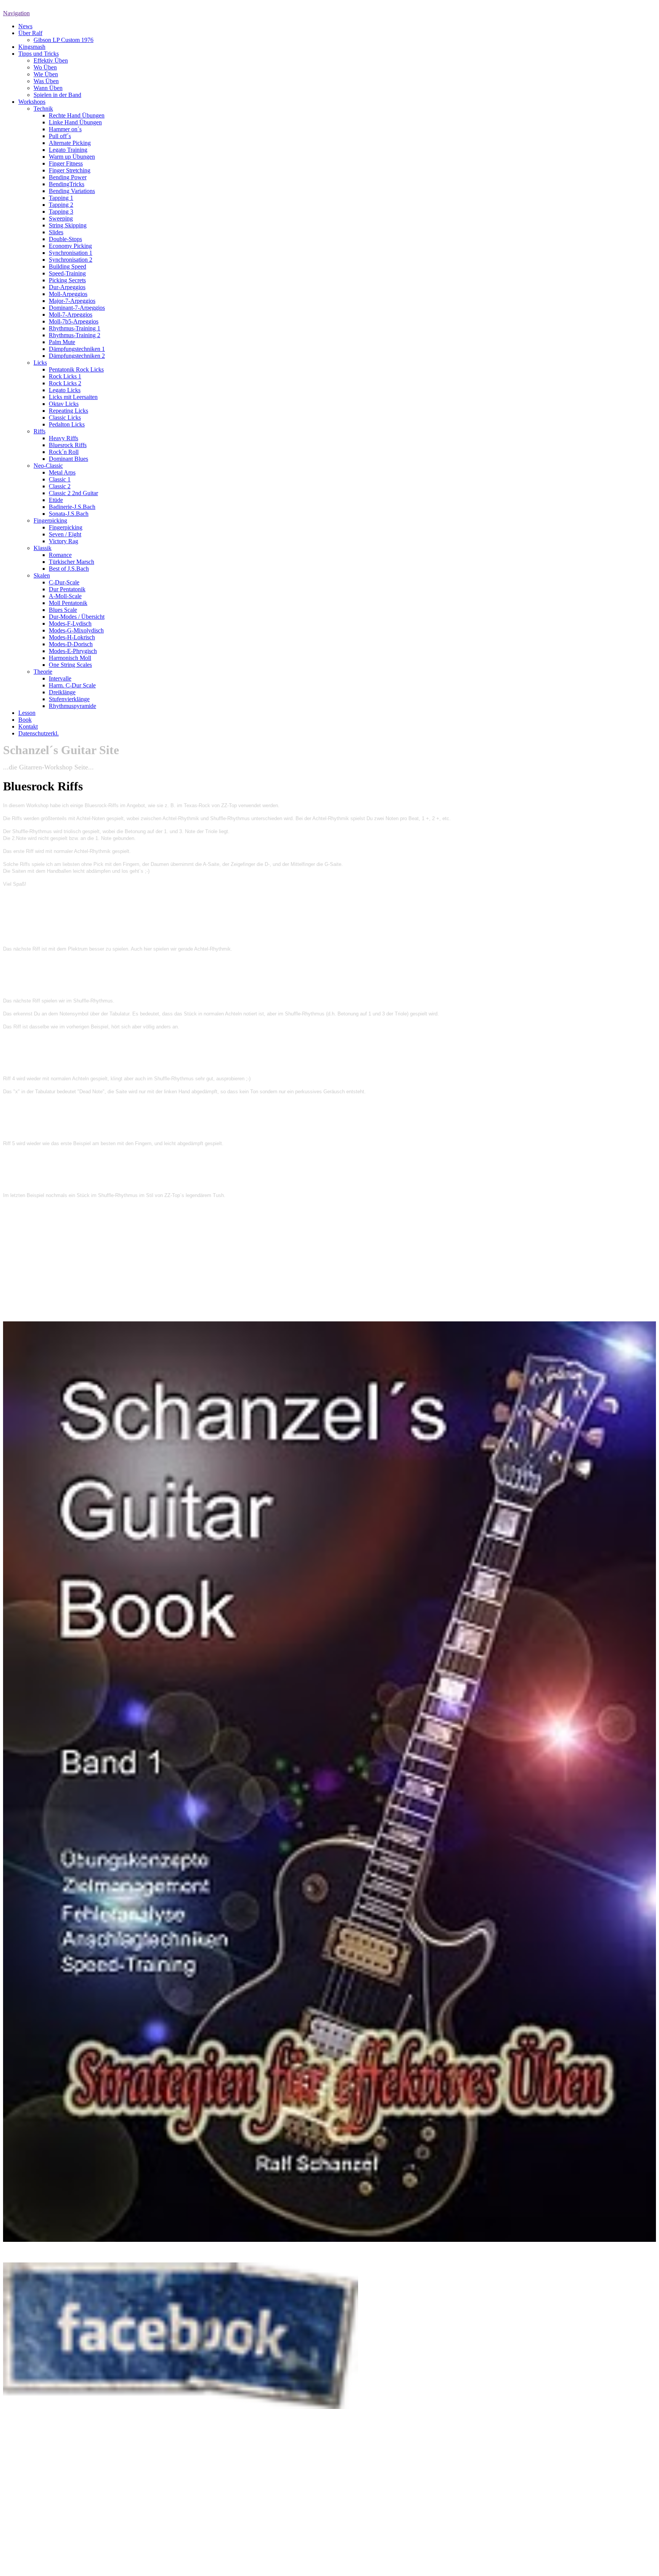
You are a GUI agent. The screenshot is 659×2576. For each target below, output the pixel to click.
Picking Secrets (67, 280)
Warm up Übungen (72, 157)
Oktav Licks (64, 404)
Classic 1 (60, 479)
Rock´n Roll (64, 452)
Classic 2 (60, 486)
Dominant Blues (68, 459)
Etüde (56, 500)
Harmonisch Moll (70, 658)
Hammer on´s (65, 129)
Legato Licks (65, 390)
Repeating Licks (68, 411)
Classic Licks (65, 418)
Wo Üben (45, 67)
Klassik (43, 548)
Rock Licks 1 (65, 376)
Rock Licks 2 (65, 383)
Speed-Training (67, 273)
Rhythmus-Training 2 (75, 335)
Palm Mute (62, 342)
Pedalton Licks (67, 424)
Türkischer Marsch (72, 562)
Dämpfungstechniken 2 (77, 356)
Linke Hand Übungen (75, 122)
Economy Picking (70, 246)
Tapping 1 (61, 198)
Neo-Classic (48, 466)
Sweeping (61, 218)
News (25, 26)
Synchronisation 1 (71, 253)
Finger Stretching (70, 170)
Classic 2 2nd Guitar (73, 493)
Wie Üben (46, 74)
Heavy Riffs (63, 438)
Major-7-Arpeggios (72, 301)
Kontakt (28, 726)
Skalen (42, 575)
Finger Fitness (66, 163)
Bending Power (68, 177)
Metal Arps (62, 472)
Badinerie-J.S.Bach (72, 507)
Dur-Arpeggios (67, 287)
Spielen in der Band (57, 95)
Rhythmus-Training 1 (75, 328)
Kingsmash (32, 47)
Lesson (27, 713)
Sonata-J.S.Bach (69, 514)
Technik (43, 109)
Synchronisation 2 (71, 260)
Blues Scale (63, 610)
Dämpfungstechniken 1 (77, 349)
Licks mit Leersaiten (73, 397)
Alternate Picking (70, 143)
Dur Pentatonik (67, 589)
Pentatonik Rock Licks (76, 369)
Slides (56, 232)
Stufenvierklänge (69, 699)
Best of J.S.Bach (69, 569)
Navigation (16, 13)
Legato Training (68, 150)
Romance (60, 555)
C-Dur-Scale (64, 582)
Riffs (39, 431)
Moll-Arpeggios (68, 294)
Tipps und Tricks (39, 54)
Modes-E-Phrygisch (73, 651)
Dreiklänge (62, 692)
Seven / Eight (65, 534)
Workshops (32, 102)
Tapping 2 (61, 205)
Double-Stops (65, 239)
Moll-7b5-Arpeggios (74, 321)
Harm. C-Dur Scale (72, 685)
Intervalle (60, 678)
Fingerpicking (50, 521)
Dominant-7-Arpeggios (77, 308)
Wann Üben (48, 88)
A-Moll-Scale (65, 596)
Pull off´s (60, 136)
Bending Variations (72, 191)
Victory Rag (63, 541)
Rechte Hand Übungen (77, 115)
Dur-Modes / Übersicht (77, 617)
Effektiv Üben (51, 60)
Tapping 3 (61, 212)
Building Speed (68, 266)
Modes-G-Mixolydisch (76, 630)
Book (25, 720)
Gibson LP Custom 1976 (63, 40)
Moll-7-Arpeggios (71, 315)
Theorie (43, 672)
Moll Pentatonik (68, 603)
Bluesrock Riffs (68, 445)
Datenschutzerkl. (39, 733)
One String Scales (70, 665)
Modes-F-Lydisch (70, 623)
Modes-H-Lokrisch (72, 637)
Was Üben (46, 81)
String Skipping (68, 225)
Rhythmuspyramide (72, 706)
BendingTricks (67, 184)
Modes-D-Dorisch (71, 644)
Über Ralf (30, 33)
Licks (40, 363)
